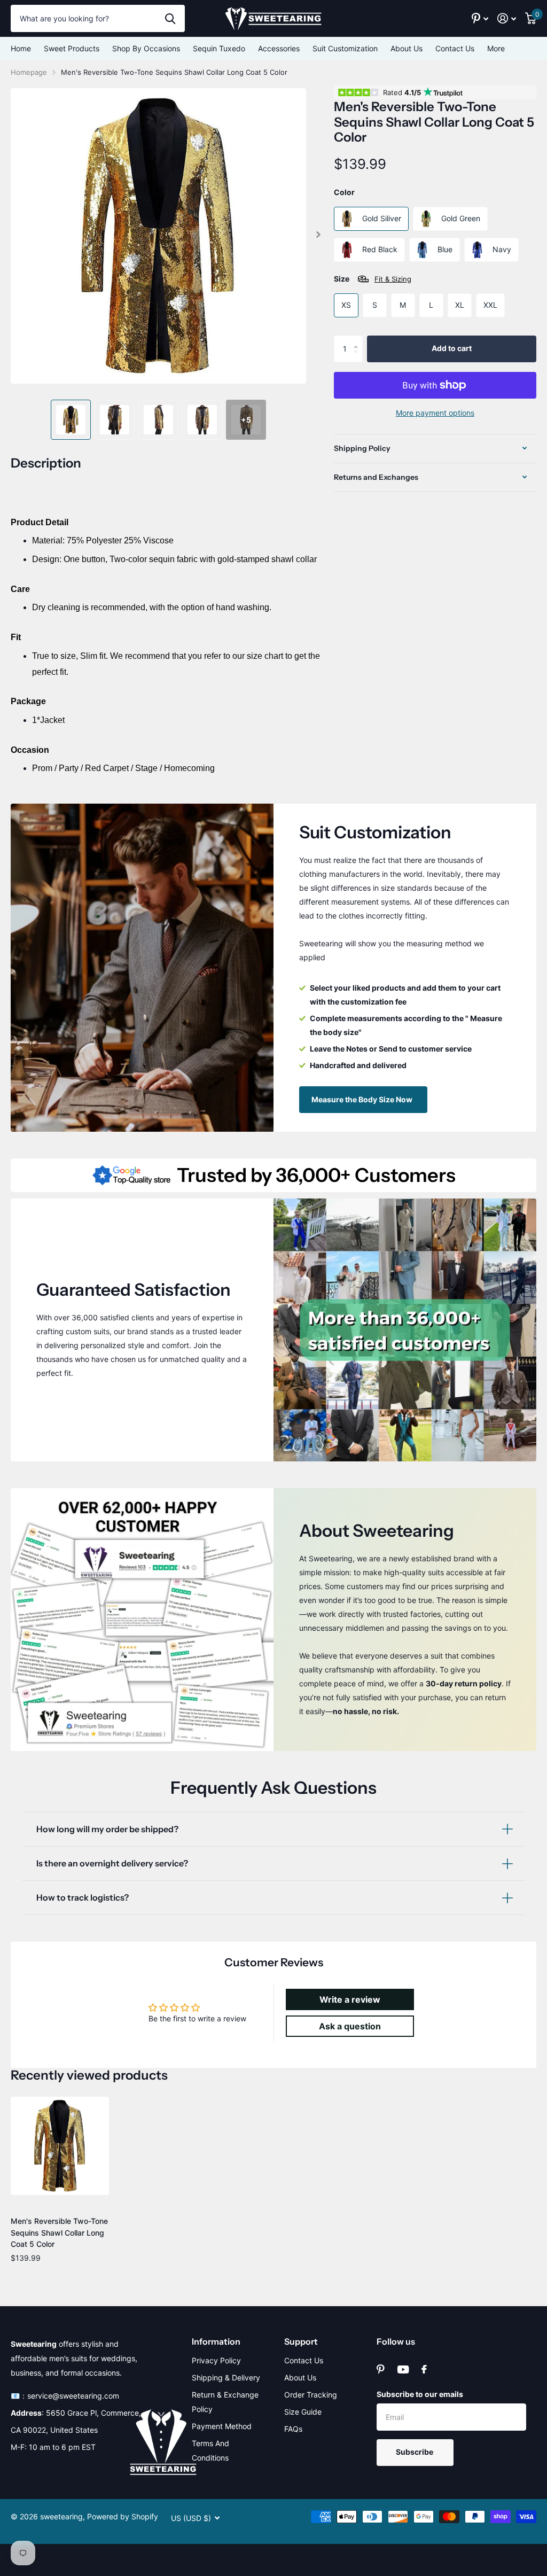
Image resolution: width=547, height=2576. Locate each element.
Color (344, 192)
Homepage (29, 72)
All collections (72, 49)
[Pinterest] (381, 2369)
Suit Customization (345, 48)
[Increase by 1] (359, 340)
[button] (319, 235)
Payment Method (222, 2426)
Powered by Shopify (123, 2516)
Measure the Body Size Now (363, 1099)
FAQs (293, 2429)
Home (21, 48)
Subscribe (415, 2452)
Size (373, 279)
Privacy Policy (216, 2360)
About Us (407, 48)
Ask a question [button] (350, 2026)
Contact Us (455, 48)
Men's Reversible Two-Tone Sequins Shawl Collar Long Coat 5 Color (59, 2232)
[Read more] (480, 18)
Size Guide (303, 2412)
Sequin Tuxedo (219, 48)
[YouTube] (403, 2369)
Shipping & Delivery (226, 2377)
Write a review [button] (350, 1999)
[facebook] (424, 2369)
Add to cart (452, 348)
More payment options (435, 413)
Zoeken (170, 18)
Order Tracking (311, 2395)
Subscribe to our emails (420, 2394)
